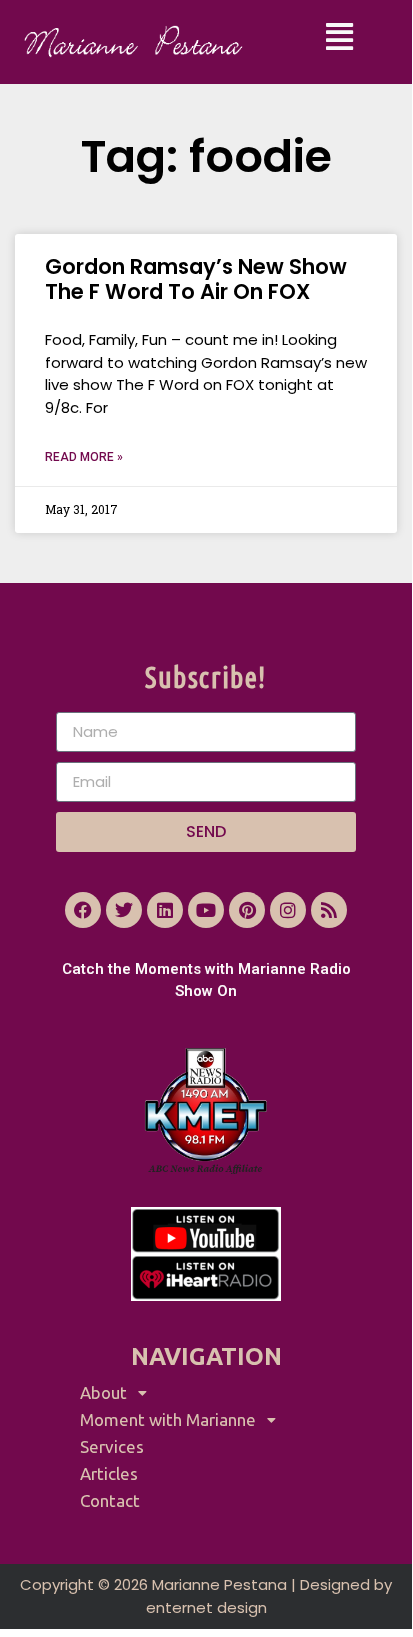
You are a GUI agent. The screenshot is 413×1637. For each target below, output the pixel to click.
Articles (109, 1473)
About (103, 1392)
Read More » (84, 457)
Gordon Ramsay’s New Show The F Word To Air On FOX (196, 279)
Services (112, 1446)
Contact (110, 1500)
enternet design (206, 1607)
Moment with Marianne (168, 1419)
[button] (340, 37)
